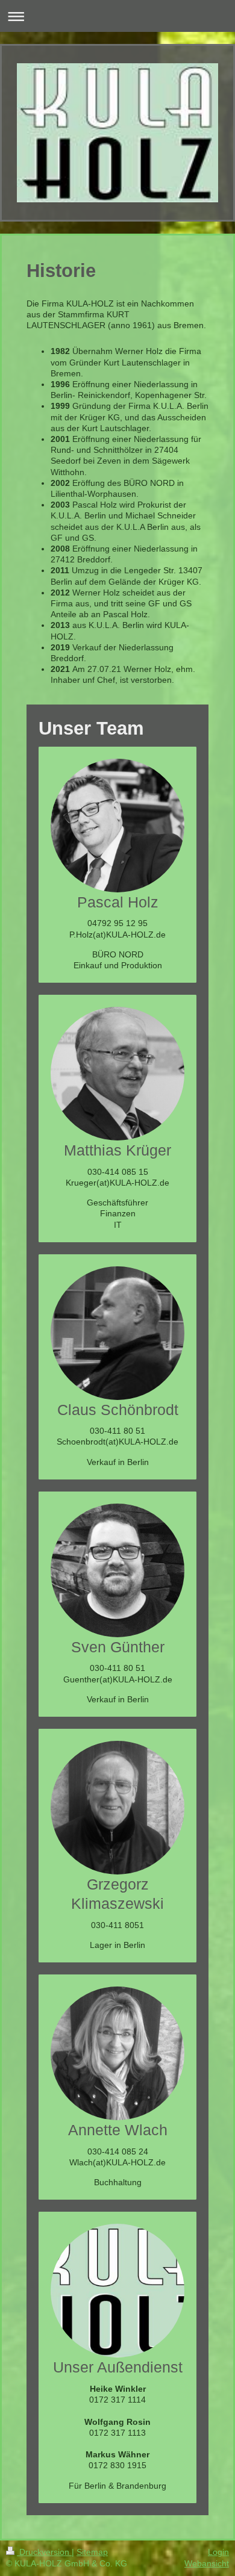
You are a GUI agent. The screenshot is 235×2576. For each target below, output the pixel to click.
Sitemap (92, 2552)
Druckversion (44, 2552)
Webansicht (207, 2563)
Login (218, 2552)
